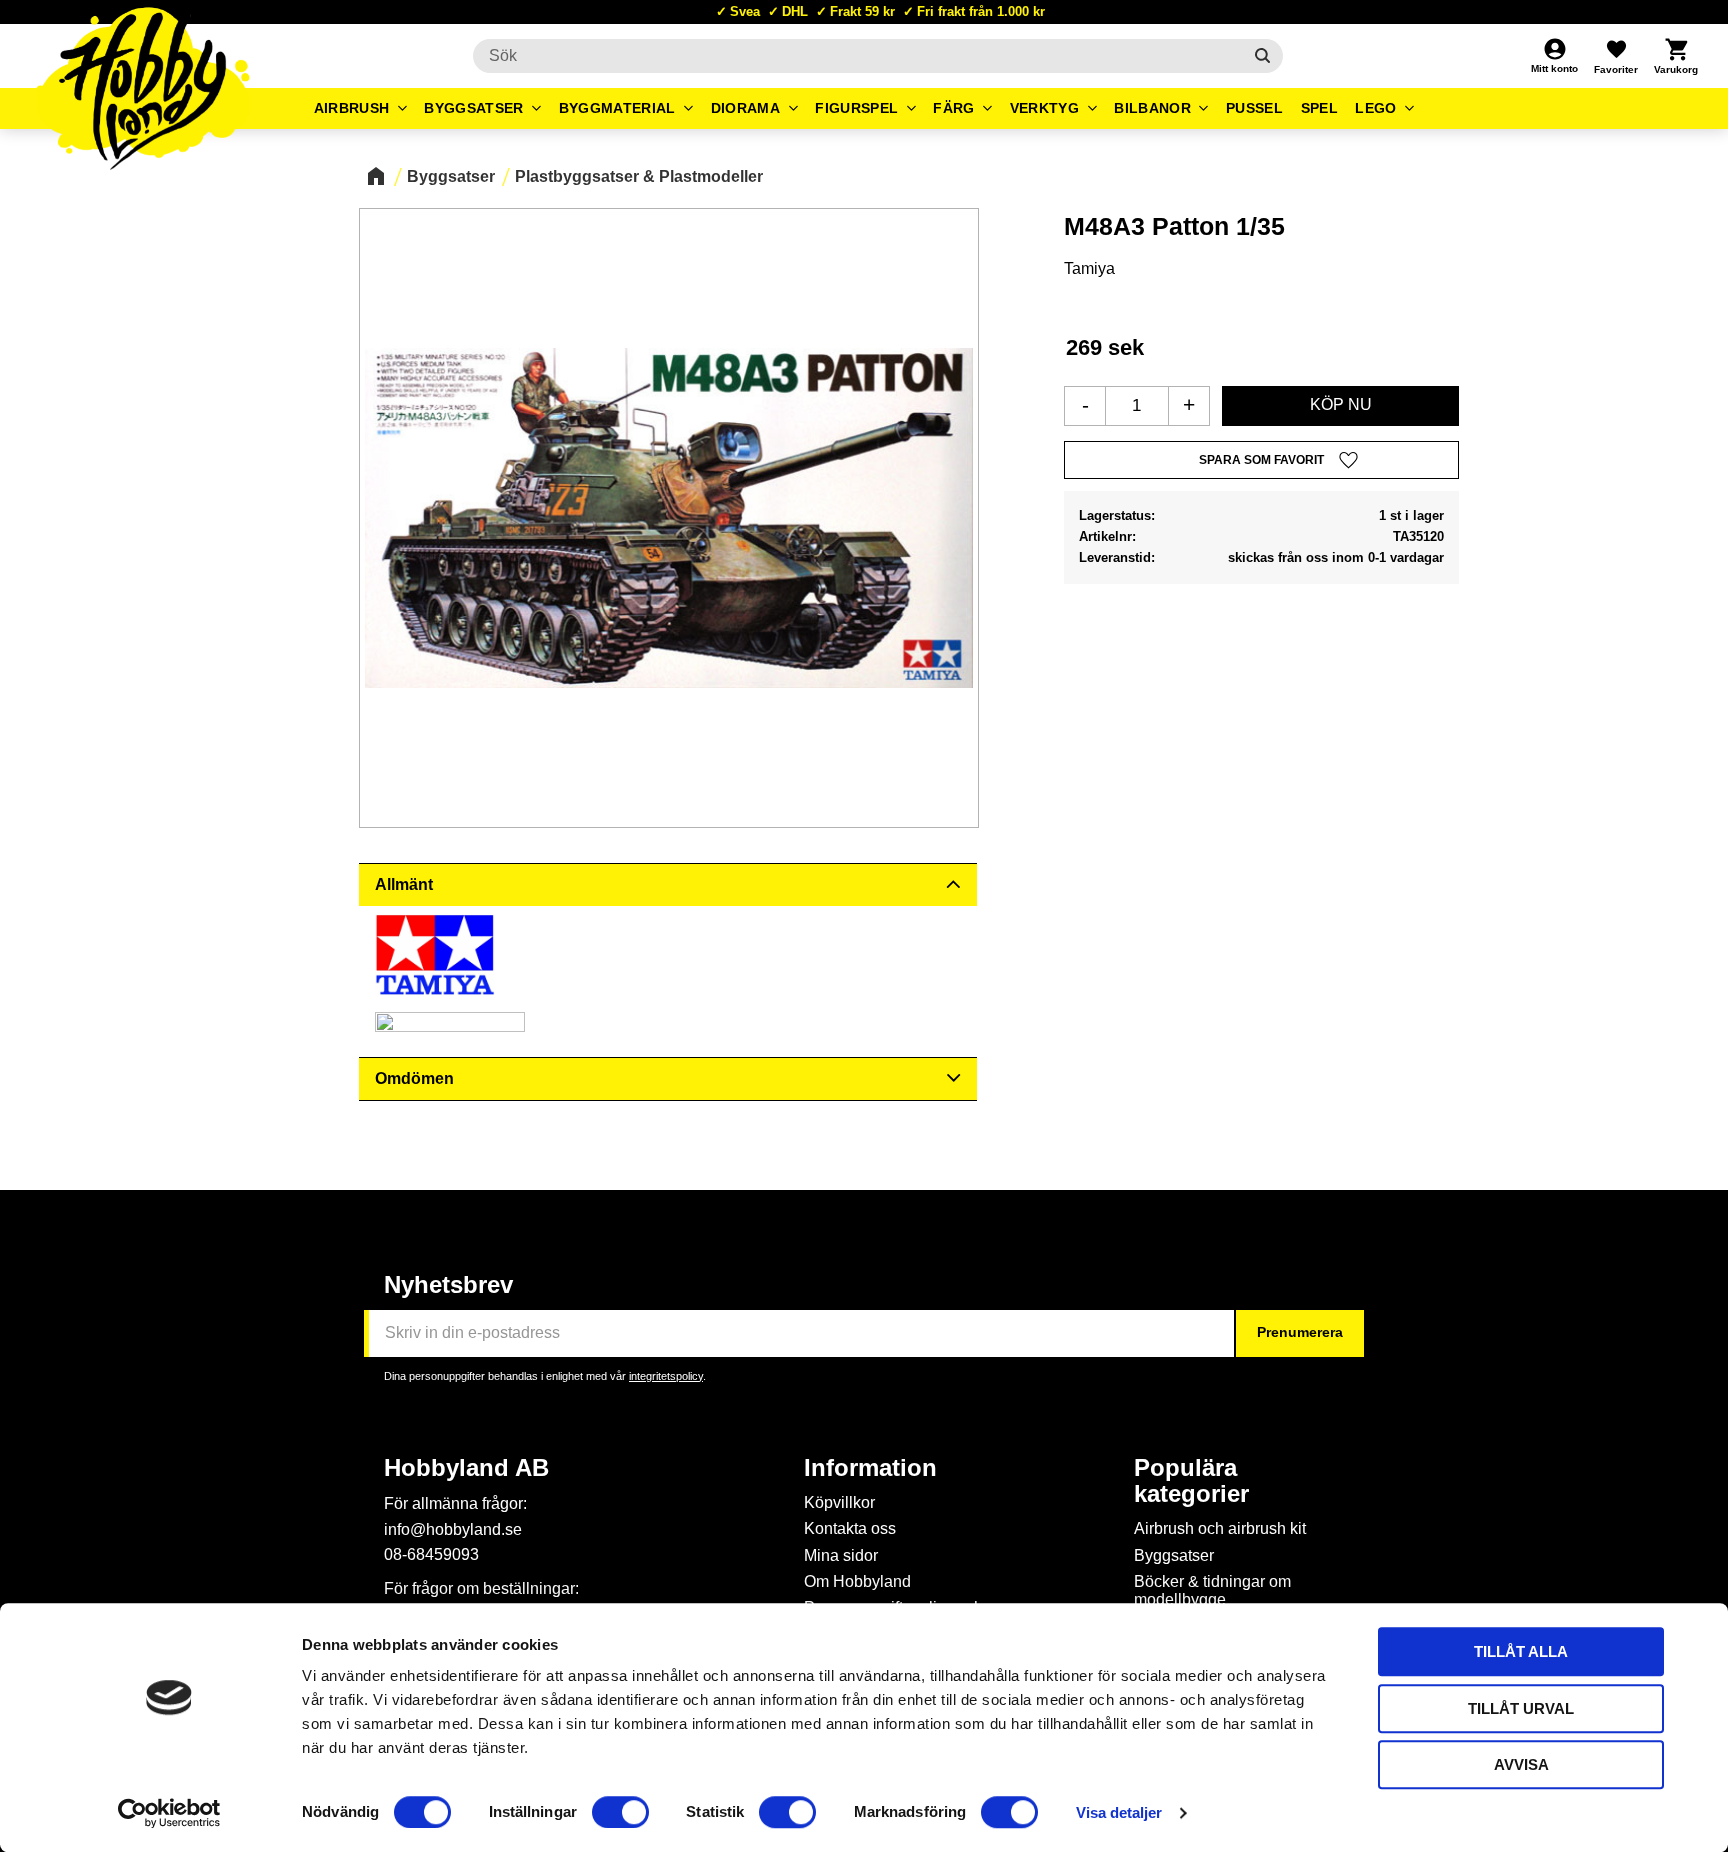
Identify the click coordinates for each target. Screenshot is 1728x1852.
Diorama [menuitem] (745, 108)
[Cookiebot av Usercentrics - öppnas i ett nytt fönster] (169, 1813)
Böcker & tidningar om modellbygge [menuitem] (1212, 1590)
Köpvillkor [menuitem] (839, 1502)
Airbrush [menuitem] (352, 108)
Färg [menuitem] (953, 108)
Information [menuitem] (870, 1468)
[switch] (620, 1812)
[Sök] (1262, 56)
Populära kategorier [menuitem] (1191, 1481)
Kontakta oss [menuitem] (850, 1528)
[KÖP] (1340, 406)
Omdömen (414, 1078)
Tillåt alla (1521, 1651)
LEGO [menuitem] (1375, 108)
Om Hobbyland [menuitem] (857, 1581)
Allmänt (404, 884)
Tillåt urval (1521, 1708)
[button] (1616, 56)
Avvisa (1521, 1764)
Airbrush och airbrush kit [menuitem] (1220, 1528)
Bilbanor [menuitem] (1152, 108)
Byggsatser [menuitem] (473, 108)
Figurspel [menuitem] (856, 108)
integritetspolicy (666, 1376)
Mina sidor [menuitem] (841, 1555)
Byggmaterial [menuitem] (617, 108)
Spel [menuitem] (1319, 108)
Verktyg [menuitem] (1044, 108)
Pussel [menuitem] (1254, 108)
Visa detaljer (1119, 1812)
